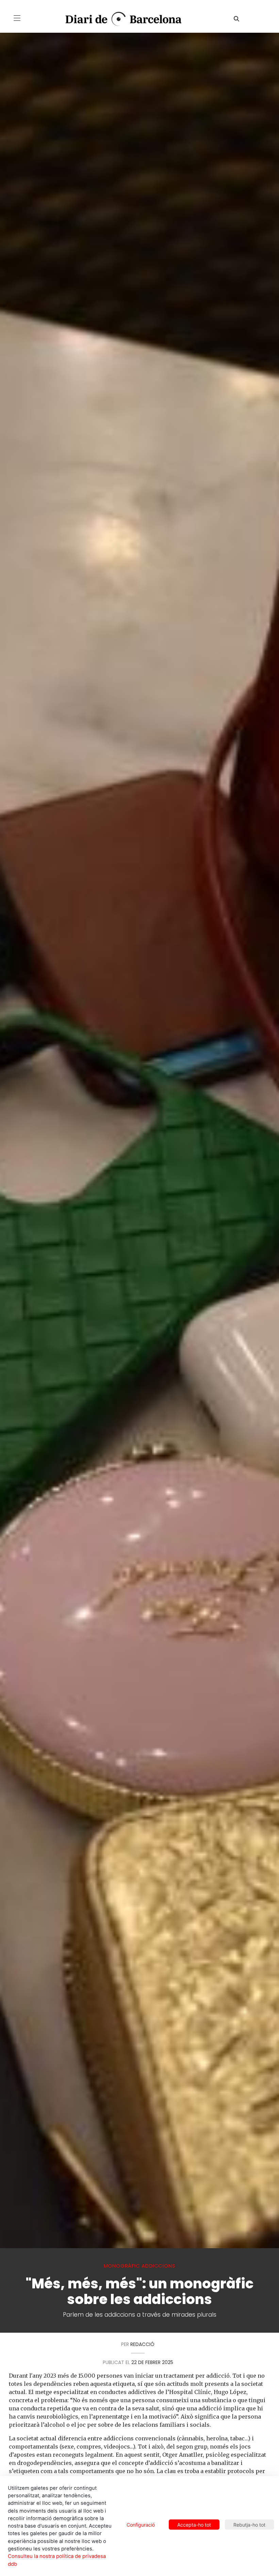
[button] (17, 18)
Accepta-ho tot (194, 2525)
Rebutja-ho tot (249, 2525)
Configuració (141, 2525)
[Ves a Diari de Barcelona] (119, 19)
